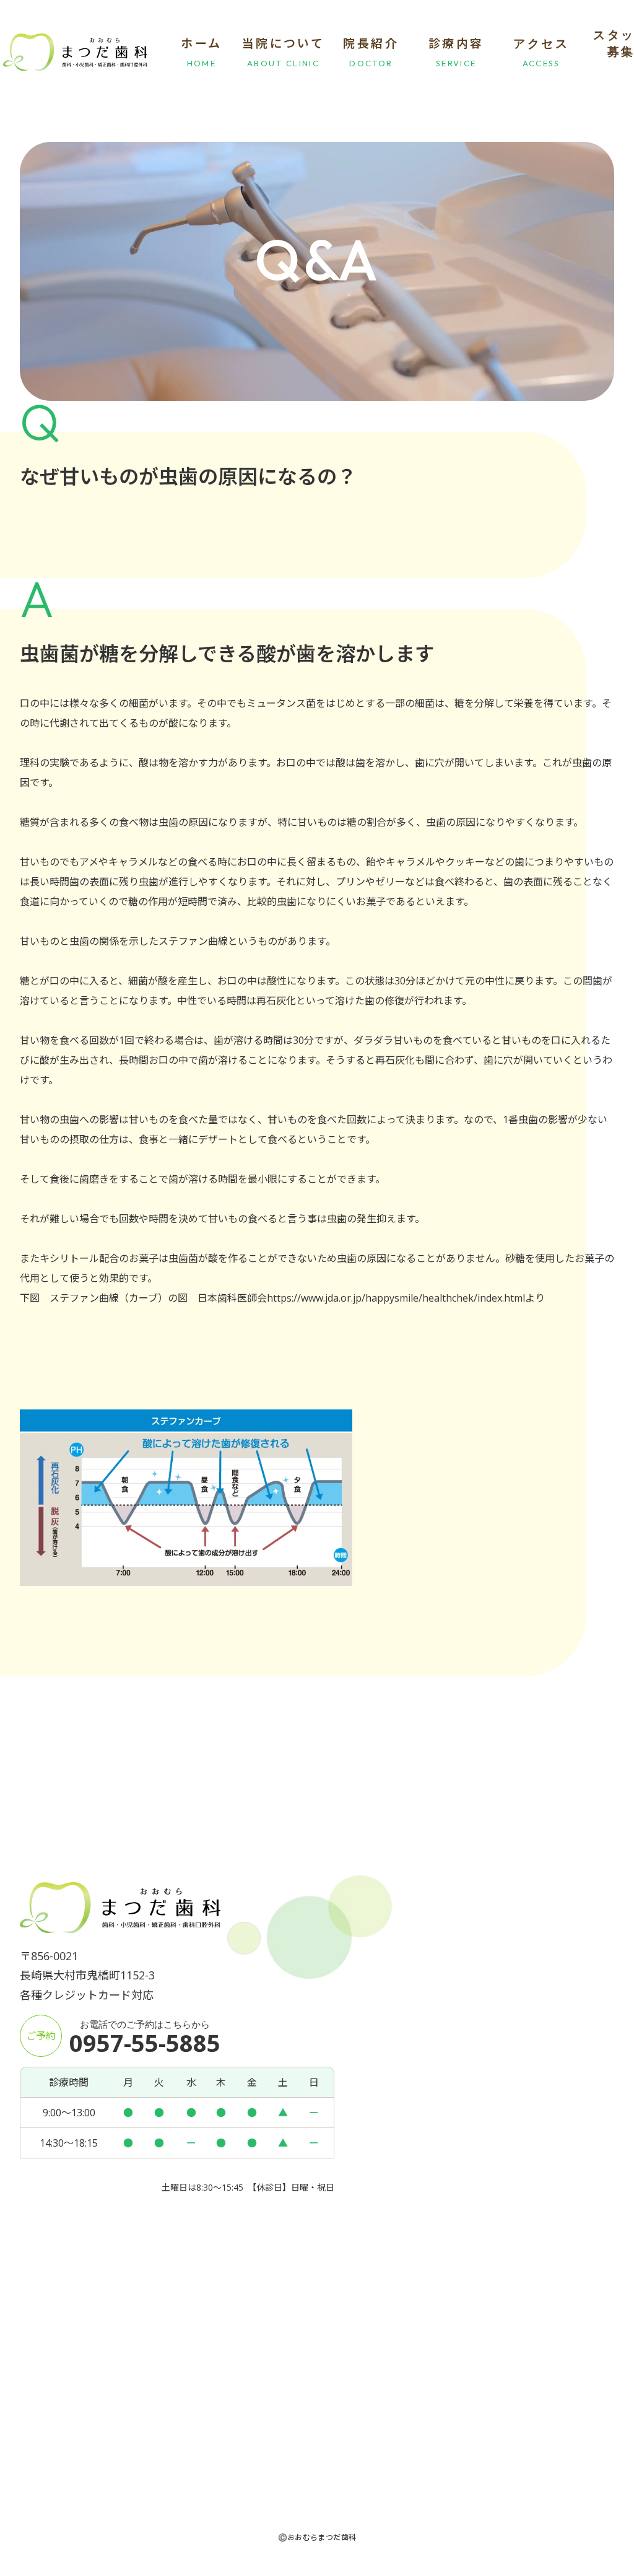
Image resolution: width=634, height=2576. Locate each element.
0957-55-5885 (145, 2043)
